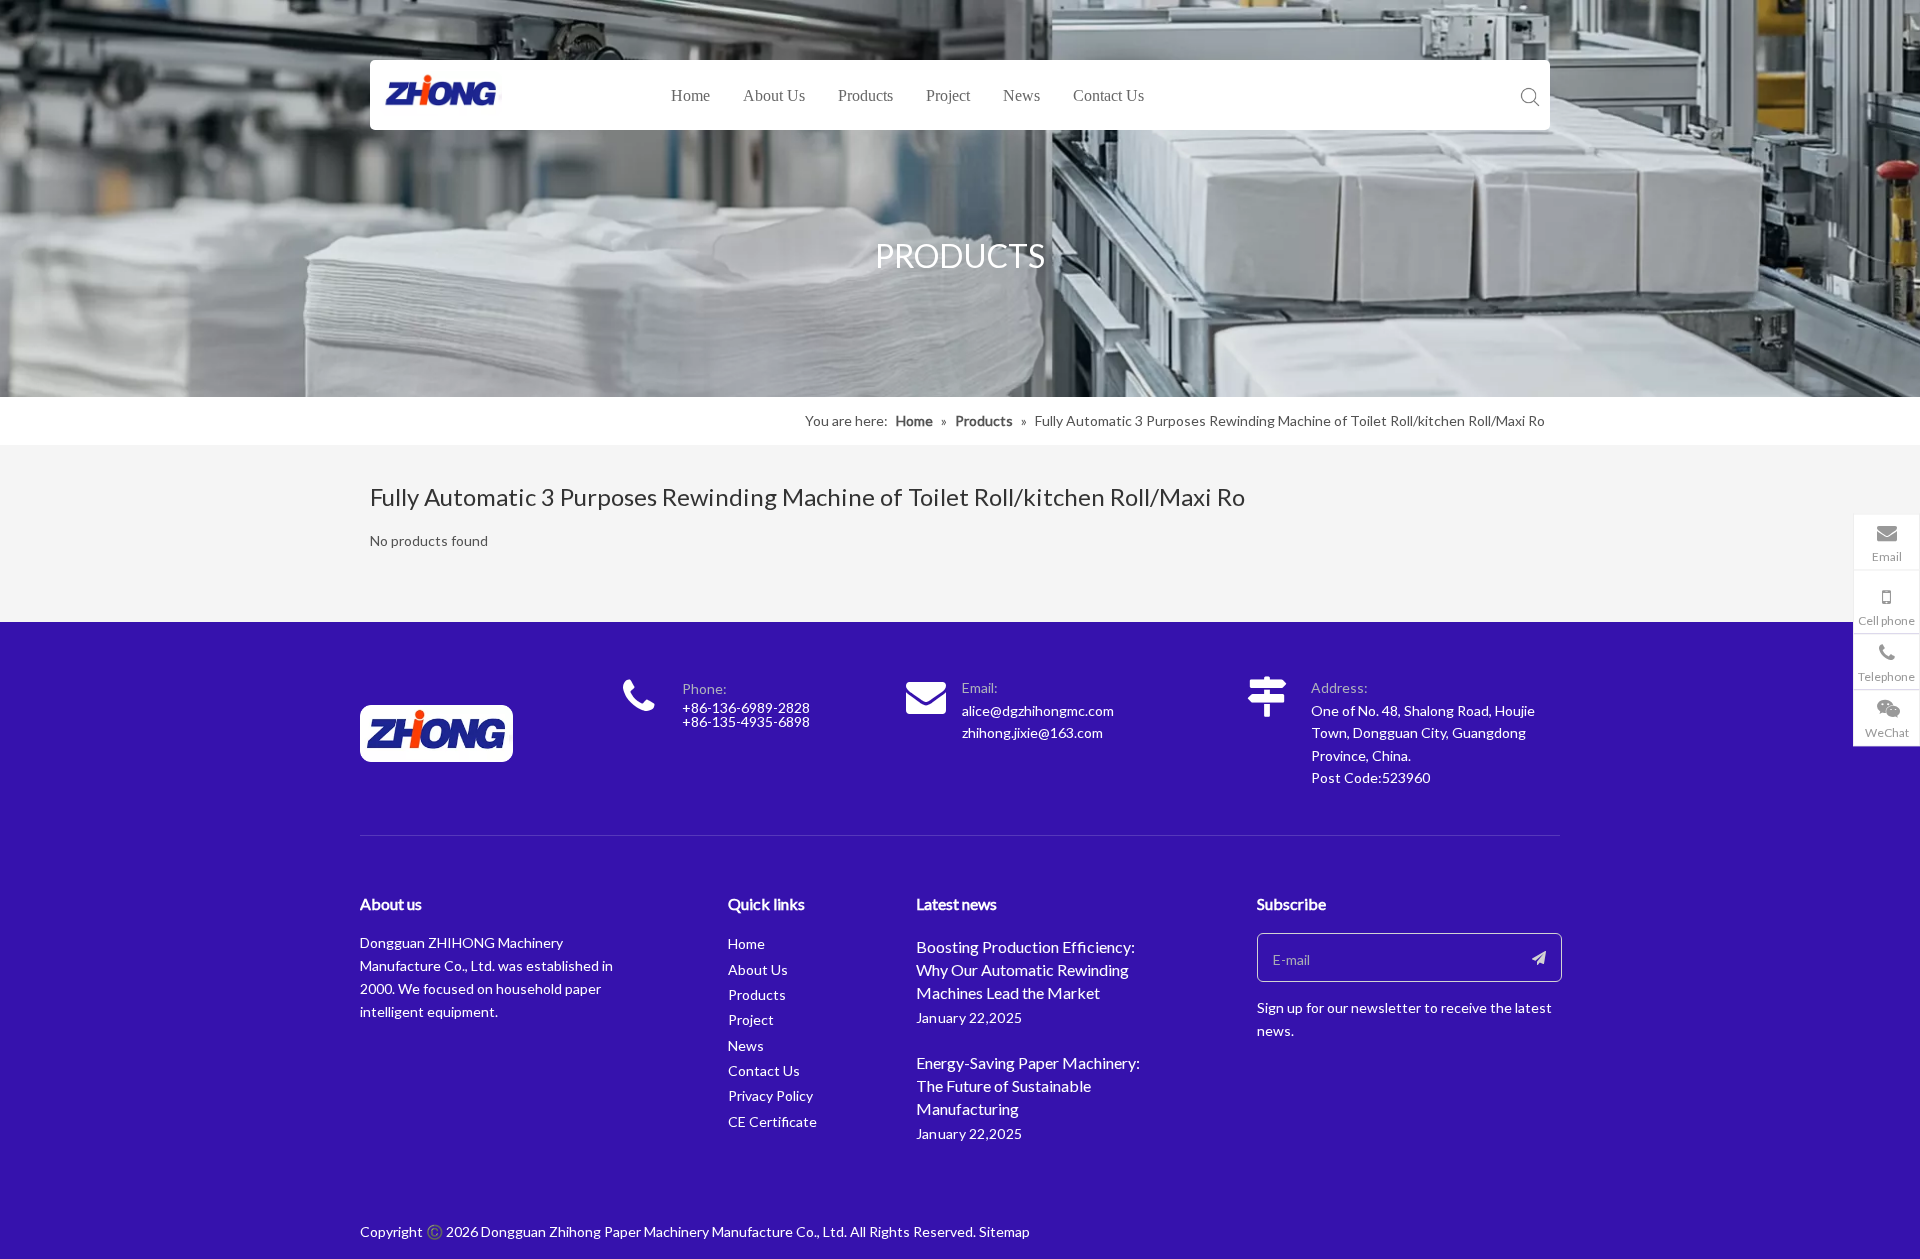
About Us (774, 95)
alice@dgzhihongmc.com (1038, 710)
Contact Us (1108, 95)
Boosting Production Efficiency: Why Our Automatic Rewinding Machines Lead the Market (1025, 969)
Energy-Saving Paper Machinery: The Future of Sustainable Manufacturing (1028, 1085)
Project (948, 95)
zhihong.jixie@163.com (1032, 732)
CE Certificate (772, 1121)
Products (865, 95)
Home (690, 95)
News (1021, 95)
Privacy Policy (770, 1095)
